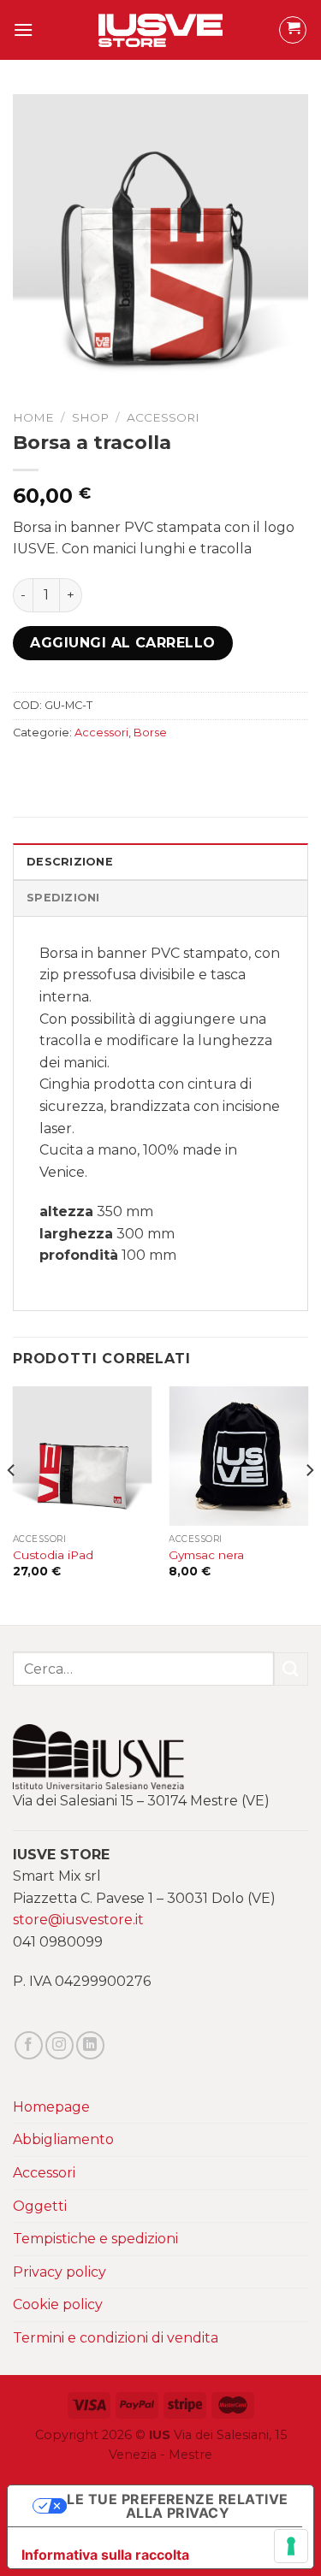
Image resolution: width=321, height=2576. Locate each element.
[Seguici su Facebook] (29, 2045)
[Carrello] (293, 30)
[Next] (309, 1504)
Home (33, 417)
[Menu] (23, 30)
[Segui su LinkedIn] (90, 2045)
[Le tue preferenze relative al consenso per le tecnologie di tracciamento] (291, 2546)
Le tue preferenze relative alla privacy (177, 2506)
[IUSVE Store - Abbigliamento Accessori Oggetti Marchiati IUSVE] (160, 30)
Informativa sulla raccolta (105, 2555)
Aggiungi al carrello (123, 643)
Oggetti (40, 2206)
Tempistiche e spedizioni (95, 2239)
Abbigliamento (63, 2139)
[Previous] (12, 1504)
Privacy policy (59, 2272)
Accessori (163, 417)
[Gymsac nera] (238, 1456)
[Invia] (291, 1669)
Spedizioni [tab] (63, 898)
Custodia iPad (53, 1555)
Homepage (51, 2107)
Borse (150, 733)
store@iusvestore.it (78, 1920)
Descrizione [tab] (70, 862)
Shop (90, 417)
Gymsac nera (206, 1555)
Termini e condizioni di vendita (116, 2338)
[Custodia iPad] (83, 1456)
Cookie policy (58, 2304)
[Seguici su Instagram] (59, 2045)
